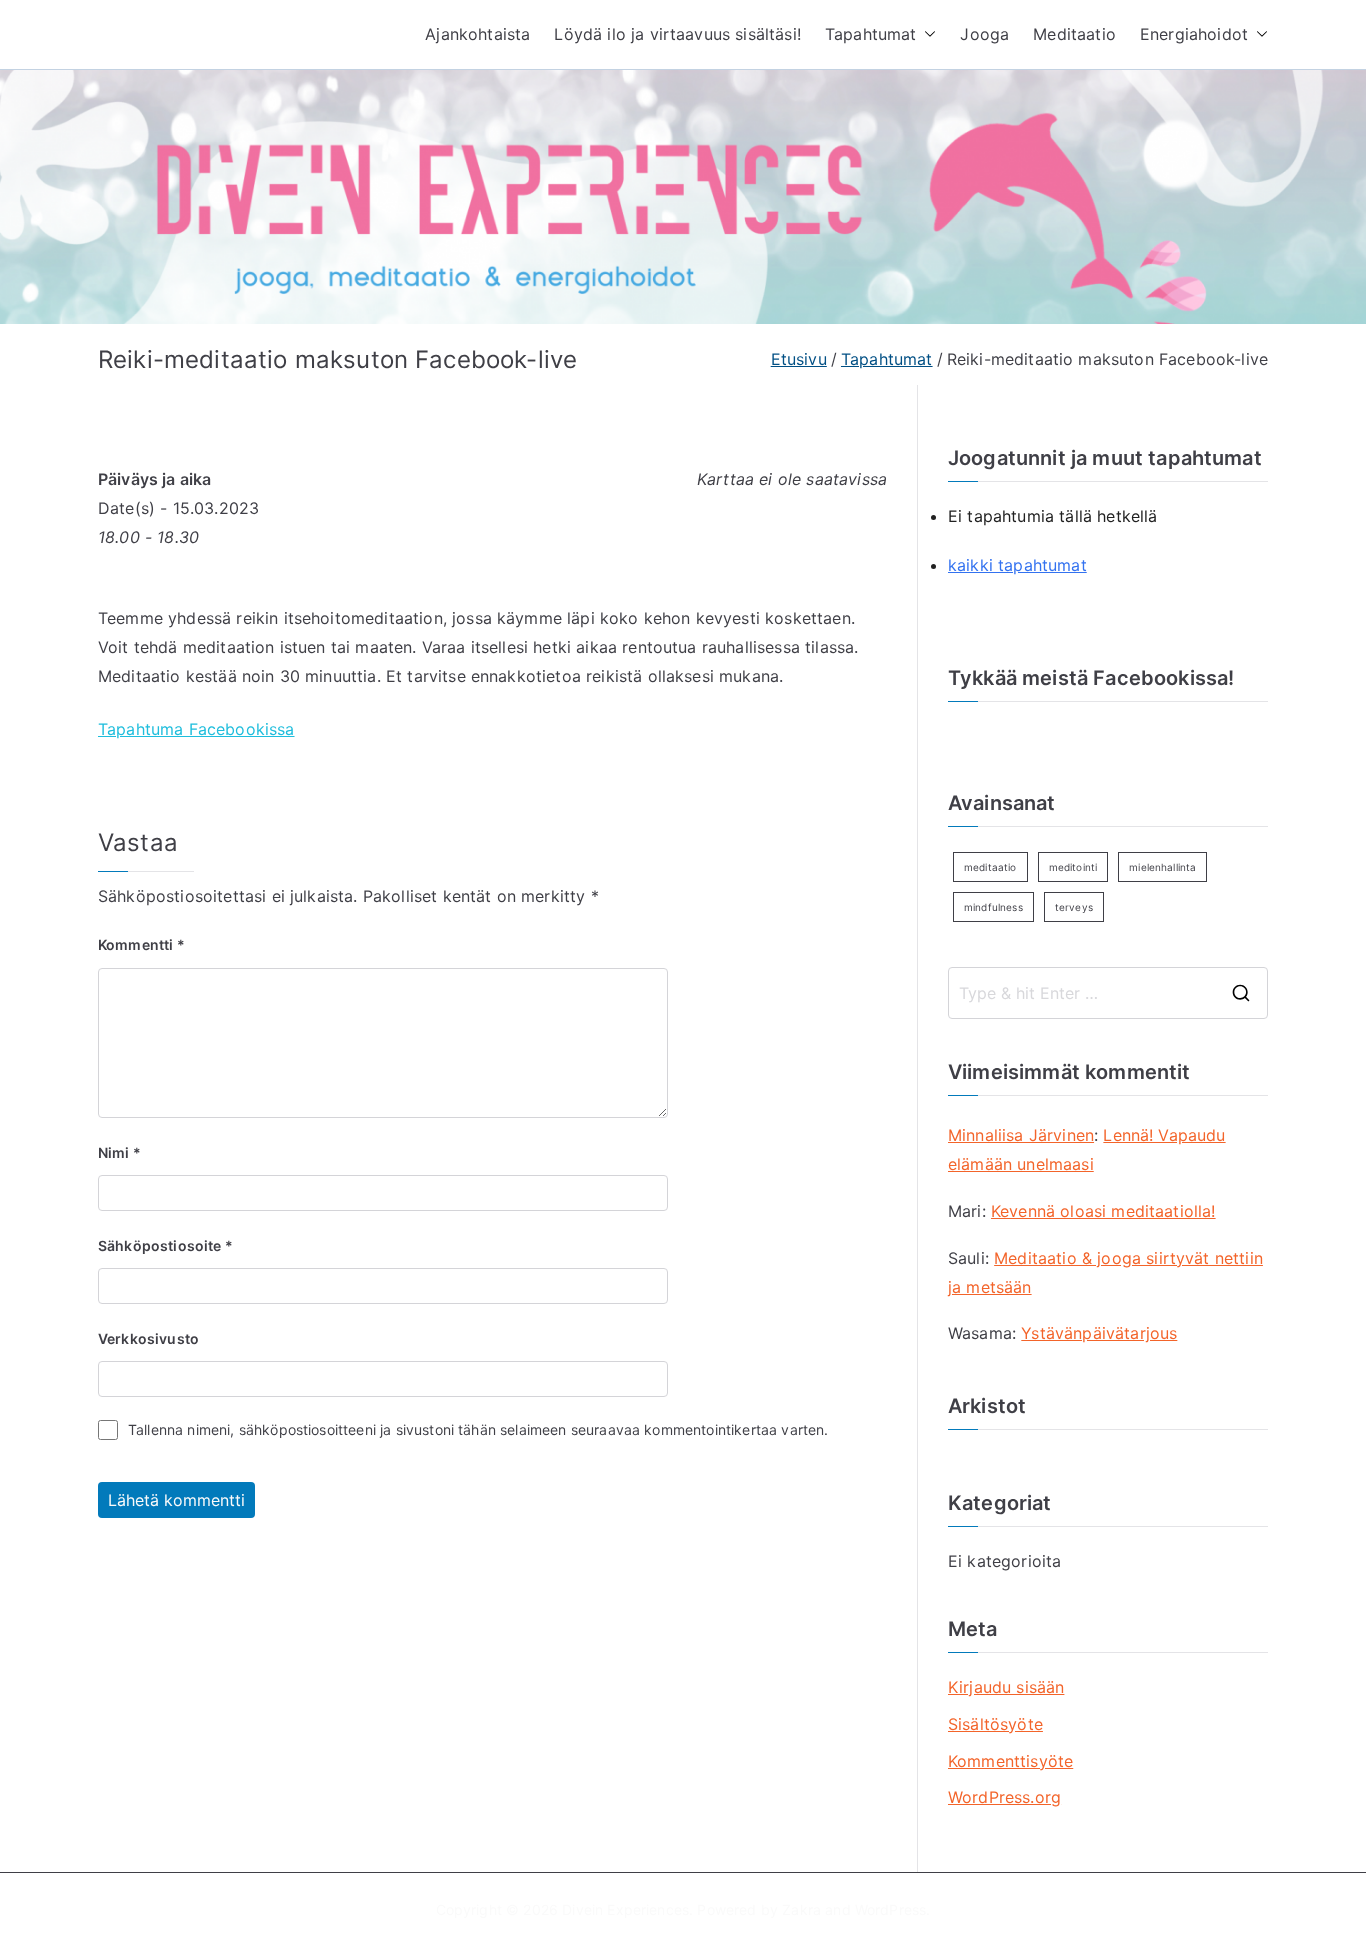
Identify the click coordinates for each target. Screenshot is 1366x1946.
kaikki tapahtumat (1017, 565)
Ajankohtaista (477, 34)
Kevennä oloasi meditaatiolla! (1103, 1211)
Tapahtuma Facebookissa (196, 729)
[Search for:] (1108, 993)
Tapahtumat (871, 34)
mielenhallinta (1162, 867)
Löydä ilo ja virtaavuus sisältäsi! (677, 34)
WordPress (890, 1909)
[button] (926, 34)
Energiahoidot (1194, 34)
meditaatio (990, 867)
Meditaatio (1074, 34)
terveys (1074, 907)
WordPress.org (1004, 1797)
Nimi (119, 1152)
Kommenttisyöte (1010, 1761)
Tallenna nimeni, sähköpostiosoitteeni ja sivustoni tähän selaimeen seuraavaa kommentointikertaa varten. (478, 1429)
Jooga (984, 34)
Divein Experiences (625, 1909)
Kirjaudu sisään (1006, 1687)
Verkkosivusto (148, 1338)
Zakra (801, 1909)
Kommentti (141, 944)
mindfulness (993, 907)
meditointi (1073, 867)
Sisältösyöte (995, 1724)
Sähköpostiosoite (165, 1245)
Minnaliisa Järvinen (1021, 1135)
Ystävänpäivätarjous (1099, 1333)
